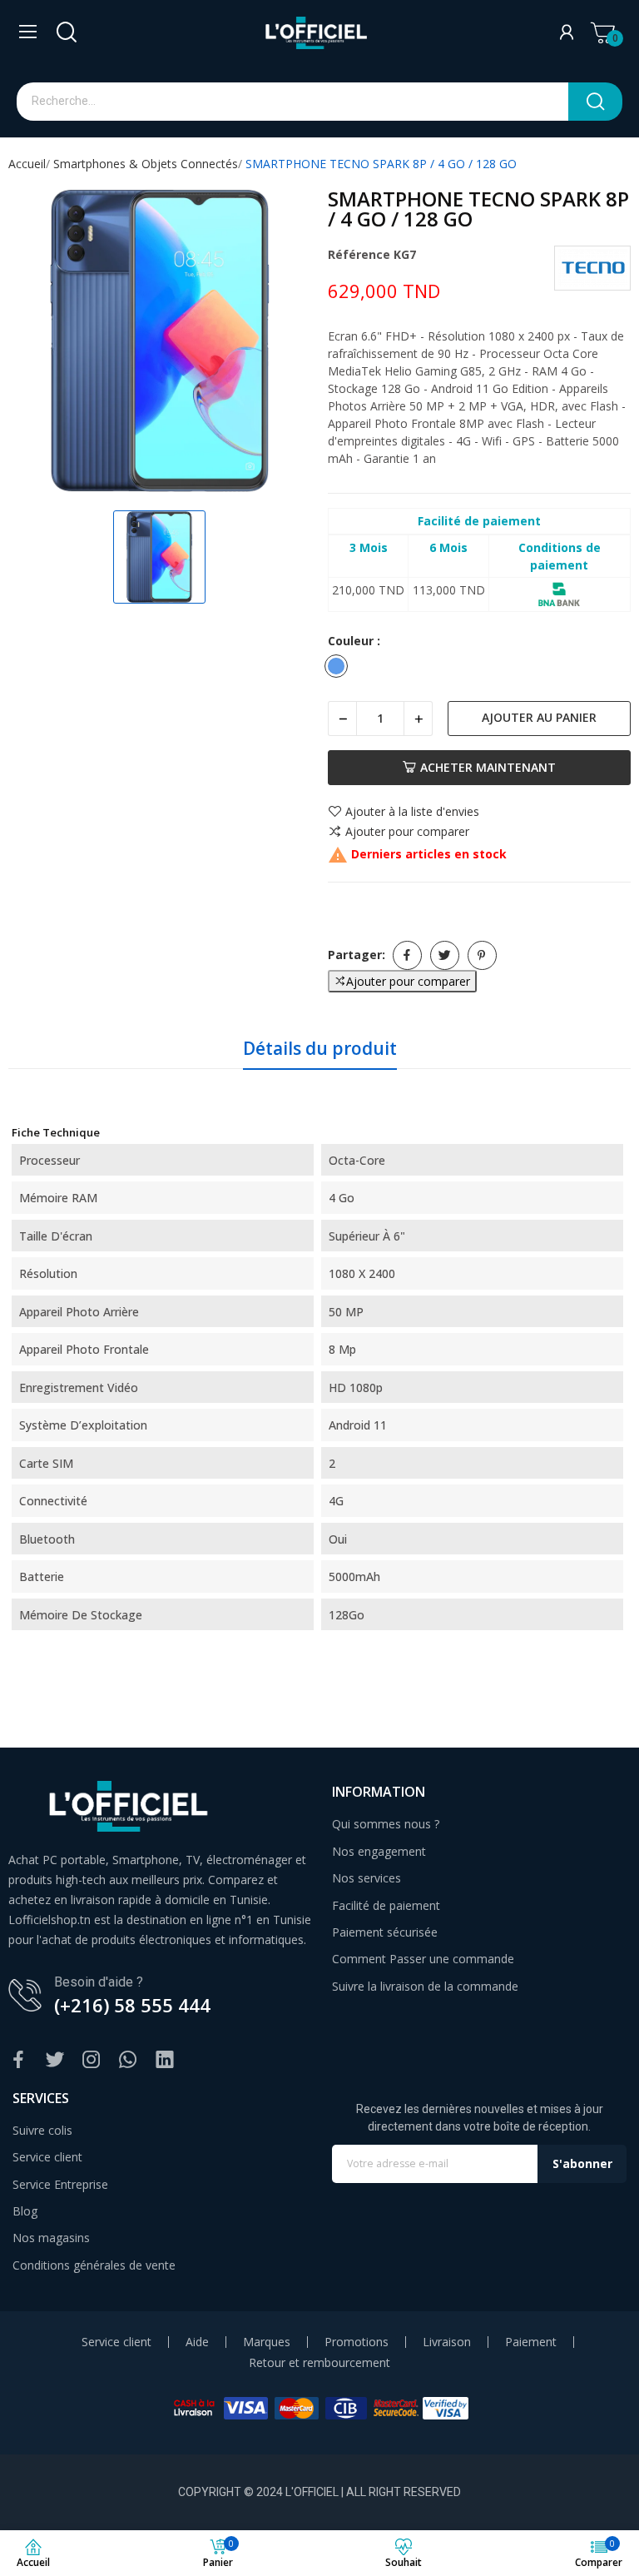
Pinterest (482, 955)
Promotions (357, 2342)
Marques (267, 2342)
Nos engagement (379, 1851)
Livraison (447, 2342)
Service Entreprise (60, 2184)
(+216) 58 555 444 (132, 2005)
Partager (407, 955)
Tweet (445, 955)
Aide (197, 2342)
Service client (47, 2157)
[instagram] (92, 2060)
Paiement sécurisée (385, 1932)
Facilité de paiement (386, 1905)
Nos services (367, 1878)
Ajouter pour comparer (407, 832)
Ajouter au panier (539, 717)
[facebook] (18, 2060)
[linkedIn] (165, 2060)
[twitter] (55, 2060)
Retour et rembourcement (319, 2363)
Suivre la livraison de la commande (425, 1986)
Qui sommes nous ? (386, 1824)
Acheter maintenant (488, 767)
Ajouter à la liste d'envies (412, 812)
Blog (25, 2211)
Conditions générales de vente (94, 2265)
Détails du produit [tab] (320, 1048)
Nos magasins (51, 2238)
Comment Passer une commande (423, 1959)
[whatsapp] (128, 2060)
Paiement (531, 2342)
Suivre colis (42, 2130)
